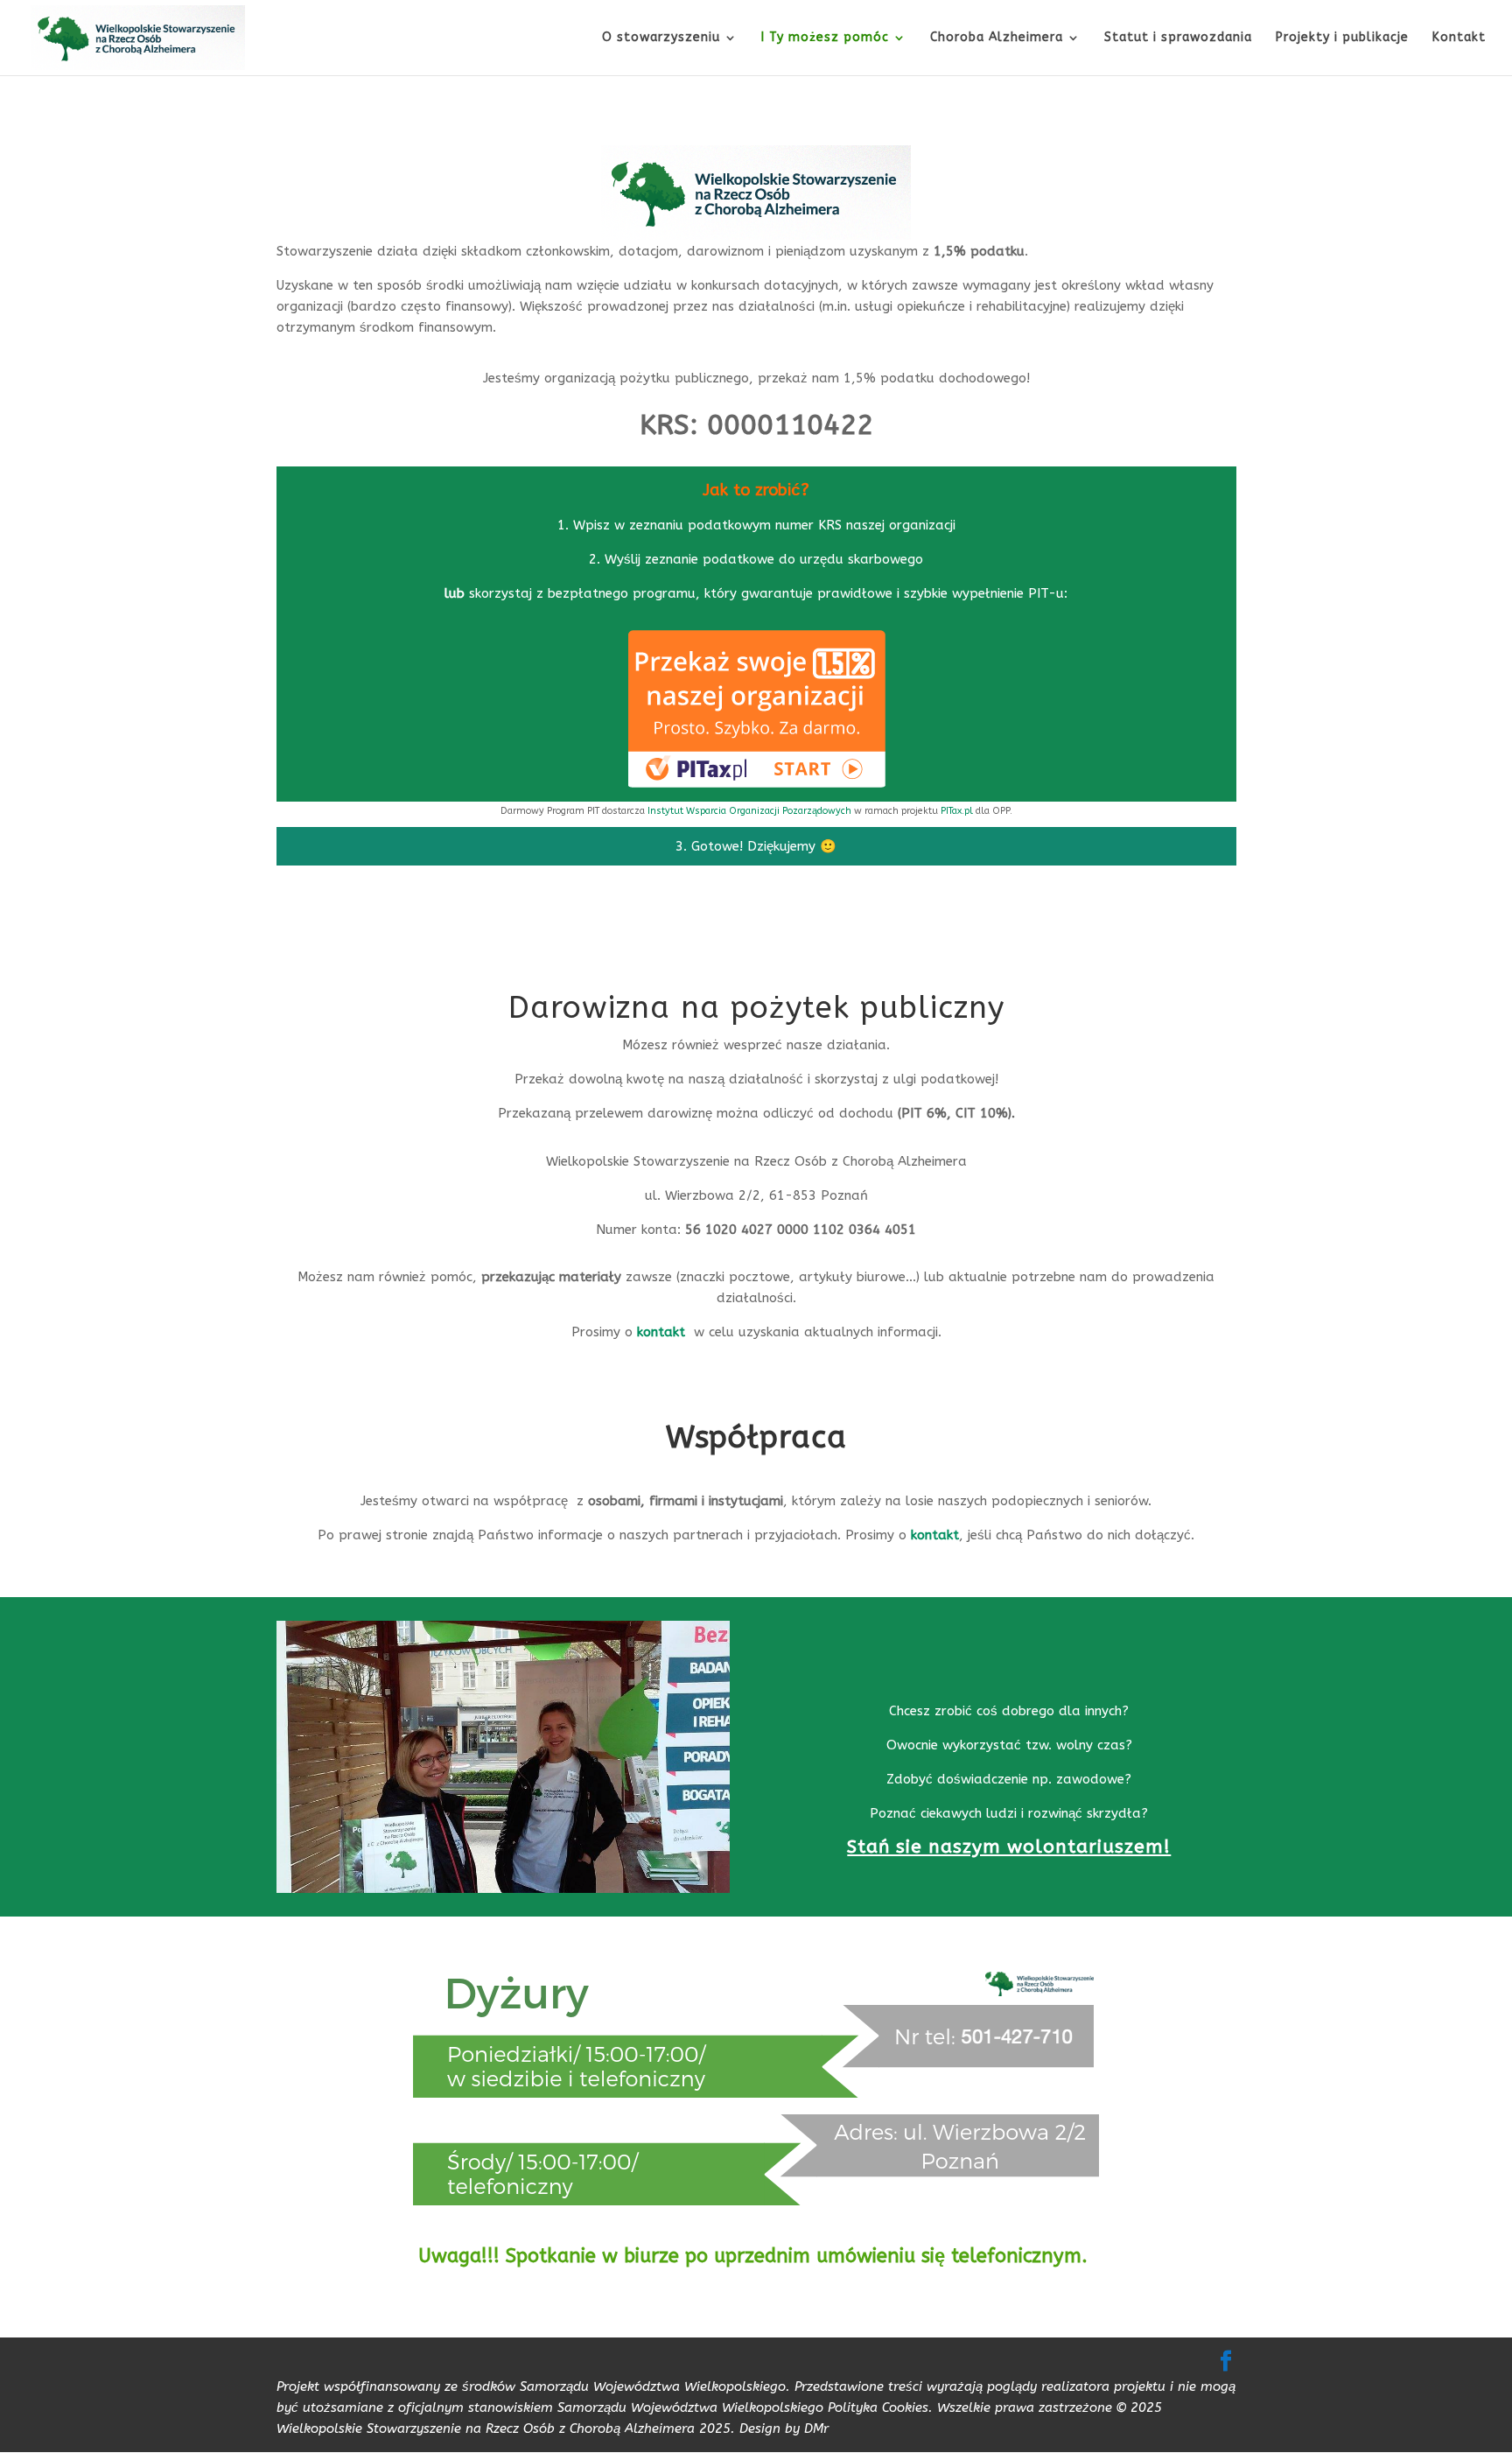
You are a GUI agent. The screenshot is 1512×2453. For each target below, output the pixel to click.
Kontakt (1459, 38)
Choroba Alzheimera (997, 38)
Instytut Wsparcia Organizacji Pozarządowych (751, 811)
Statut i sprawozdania (1178, 38)
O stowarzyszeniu (661, 38)
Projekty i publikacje (1342, 38)
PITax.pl (957, 811)
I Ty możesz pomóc (825, 38)
